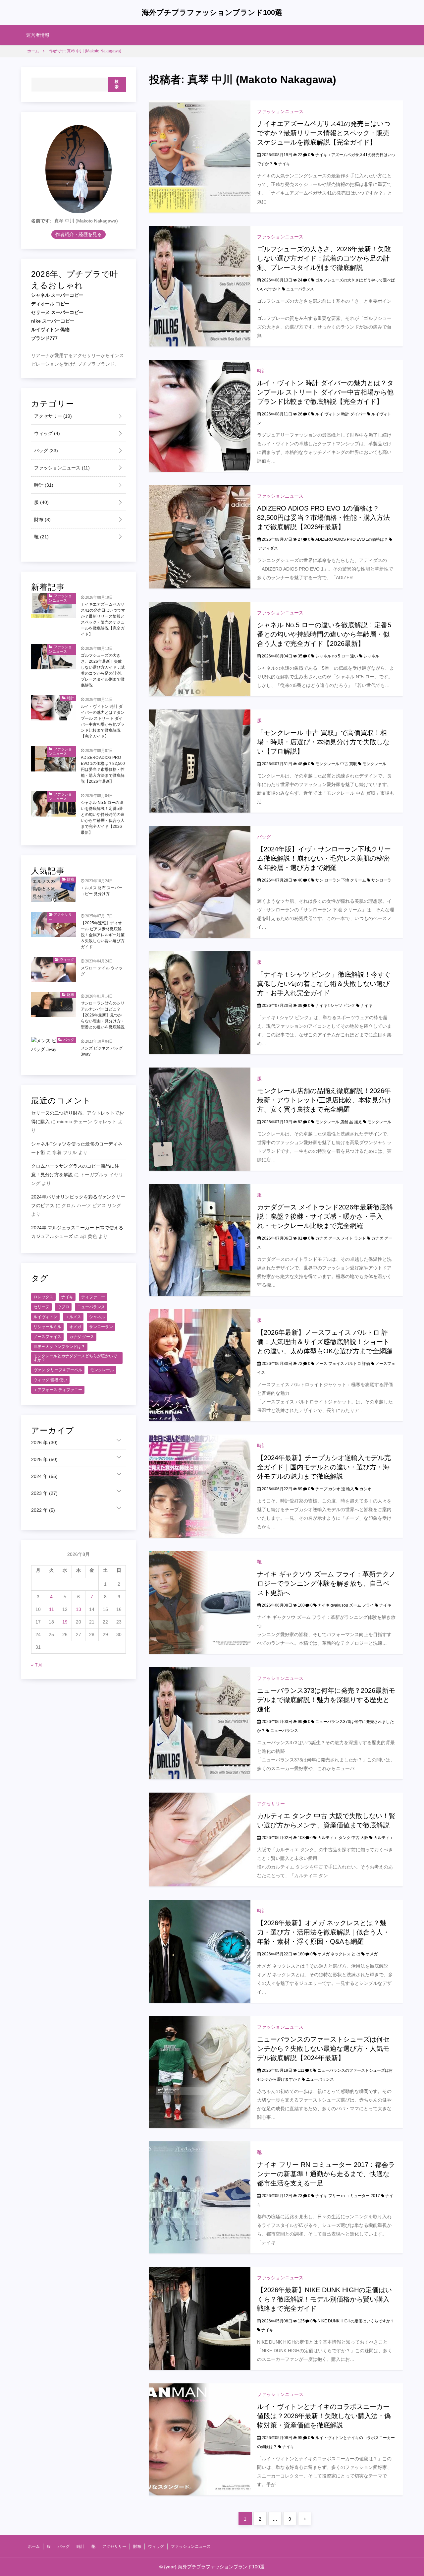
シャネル (371, 656)
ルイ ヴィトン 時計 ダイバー (341, 414)
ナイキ (284, 164)
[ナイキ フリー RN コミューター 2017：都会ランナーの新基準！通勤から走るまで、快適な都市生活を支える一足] (200, 2197)
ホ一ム (34, 2546)
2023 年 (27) (44, 1494)
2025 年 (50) (44, 1460)
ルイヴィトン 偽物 (50, 330)
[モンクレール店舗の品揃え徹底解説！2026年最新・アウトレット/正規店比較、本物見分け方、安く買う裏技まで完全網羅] (200, 1119)
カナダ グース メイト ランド (341, 1238)
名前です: (41, 221)
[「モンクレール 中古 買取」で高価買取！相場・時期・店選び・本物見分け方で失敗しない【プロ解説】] (200, 761)
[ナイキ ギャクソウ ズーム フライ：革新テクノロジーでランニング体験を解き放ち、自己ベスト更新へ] (200, 1602)
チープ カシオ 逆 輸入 (335, 1489)
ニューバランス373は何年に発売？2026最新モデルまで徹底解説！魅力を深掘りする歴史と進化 (326, 1700)
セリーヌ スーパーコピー (57, 313)
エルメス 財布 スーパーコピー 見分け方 (102, 891)
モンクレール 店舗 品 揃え (339, 1122)
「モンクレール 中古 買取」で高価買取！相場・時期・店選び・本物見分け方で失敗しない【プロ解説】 (323, 742)
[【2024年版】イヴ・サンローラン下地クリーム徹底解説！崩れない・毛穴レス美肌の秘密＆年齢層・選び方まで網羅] (200, 882)
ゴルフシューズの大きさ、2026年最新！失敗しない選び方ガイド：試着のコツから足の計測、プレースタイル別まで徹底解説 (324, 258)
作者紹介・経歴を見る (79, 235)
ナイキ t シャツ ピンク (335, 1006)
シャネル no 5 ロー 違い (337, 656)
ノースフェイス (47, 1337)
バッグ (264, 837)
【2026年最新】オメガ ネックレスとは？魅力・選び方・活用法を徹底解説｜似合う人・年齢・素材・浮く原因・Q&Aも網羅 (323, 1932)
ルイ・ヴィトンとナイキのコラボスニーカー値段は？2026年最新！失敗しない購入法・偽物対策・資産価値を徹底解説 (324, 2416)
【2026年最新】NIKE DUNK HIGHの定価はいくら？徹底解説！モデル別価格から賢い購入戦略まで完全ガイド (324, 2299)
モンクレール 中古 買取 (336, 764)
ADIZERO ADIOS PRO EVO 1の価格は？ (352, 539)
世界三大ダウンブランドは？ (59, 1347)
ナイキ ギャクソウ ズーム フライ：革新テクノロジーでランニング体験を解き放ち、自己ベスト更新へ (326, 1583)
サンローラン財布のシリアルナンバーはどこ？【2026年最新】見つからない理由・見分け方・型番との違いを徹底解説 (103, 1015)
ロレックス (43, 1297)
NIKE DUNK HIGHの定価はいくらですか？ (356, 2321)
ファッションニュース (280, 111)
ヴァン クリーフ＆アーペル (58, 1370)
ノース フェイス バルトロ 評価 (343, 1364)
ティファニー (93, 1297)
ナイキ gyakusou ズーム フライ (346, 1605)
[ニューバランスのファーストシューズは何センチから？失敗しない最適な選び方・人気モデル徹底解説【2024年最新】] (200, 2072)
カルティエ (384, 1838)
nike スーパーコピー (53, 321)
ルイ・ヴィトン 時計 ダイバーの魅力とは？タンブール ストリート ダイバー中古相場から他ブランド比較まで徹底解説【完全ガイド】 (325, 392)
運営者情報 (38, 35)
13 (79, 1610)
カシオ (365, 1489)
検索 (117, 85)
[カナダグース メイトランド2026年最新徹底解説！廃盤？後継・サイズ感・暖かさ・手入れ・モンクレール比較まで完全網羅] (200, 1240)
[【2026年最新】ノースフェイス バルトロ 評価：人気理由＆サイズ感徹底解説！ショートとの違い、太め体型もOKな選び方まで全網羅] (200, 1365)
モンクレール (374, 764)
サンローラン (101, 1327)
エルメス (73, 1317)
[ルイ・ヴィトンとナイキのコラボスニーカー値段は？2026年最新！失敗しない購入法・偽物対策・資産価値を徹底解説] (200, 2439)
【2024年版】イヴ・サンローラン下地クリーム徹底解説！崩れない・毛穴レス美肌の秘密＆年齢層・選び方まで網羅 (324, 858)
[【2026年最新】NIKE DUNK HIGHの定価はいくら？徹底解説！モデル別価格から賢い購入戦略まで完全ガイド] (200, 2318)
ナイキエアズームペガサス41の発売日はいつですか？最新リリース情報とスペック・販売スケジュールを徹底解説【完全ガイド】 (324, 133)
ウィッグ (46, 434)
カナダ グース (82, 1337)
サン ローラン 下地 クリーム (341, 880)
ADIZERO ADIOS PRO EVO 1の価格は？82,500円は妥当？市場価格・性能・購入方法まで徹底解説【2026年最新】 (323, 518)
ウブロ (63, 1307)
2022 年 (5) (43, 1510)
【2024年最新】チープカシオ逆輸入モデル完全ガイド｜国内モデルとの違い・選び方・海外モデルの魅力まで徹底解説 (324, 1467)
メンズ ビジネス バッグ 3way (102, 1052)
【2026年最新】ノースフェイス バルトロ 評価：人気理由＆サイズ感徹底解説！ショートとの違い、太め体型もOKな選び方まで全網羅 (325, 1342)
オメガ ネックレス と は (339, 1954)
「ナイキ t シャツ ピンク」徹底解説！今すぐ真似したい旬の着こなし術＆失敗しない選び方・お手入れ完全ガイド (324, 984)
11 (52, 1610)
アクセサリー (271, 1804)
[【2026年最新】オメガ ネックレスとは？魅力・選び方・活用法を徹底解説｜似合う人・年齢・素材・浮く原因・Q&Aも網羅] (200, 1951)
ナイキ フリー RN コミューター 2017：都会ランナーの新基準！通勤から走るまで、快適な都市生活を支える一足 (326, 2174)
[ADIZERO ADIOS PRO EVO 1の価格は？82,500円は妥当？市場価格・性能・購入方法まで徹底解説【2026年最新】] (200, 536)
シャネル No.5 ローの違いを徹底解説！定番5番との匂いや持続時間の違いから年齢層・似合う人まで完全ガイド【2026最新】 (324, 634)
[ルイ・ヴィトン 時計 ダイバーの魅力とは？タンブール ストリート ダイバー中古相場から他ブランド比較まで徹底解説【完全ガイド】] (200, 415)
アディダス (268, 548)
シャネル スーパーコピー (57, 295)
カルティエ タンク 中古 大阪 (343, 1838)
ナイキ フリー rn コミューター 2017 (348, 2196)
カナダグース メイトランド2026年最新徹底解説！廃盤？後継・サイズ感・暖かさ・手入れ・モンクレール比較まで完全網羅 (325, 1216)
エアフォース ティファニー (58, 1390)
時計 (262, 371)
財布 (42, 520)
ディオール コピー (50, 304)
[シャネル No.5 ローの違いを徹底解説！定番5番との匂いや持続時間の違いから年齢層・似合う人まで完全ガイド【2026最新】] (200, 648)
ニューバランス (300, 289)
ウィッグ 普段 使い (50, 1380)
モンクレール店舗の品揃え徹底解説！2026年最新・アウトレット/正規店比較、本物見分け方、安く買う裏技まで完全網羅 (324, 1100)
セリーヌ (41, 1307)
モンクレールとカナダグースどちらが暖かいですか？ (75, 1358)
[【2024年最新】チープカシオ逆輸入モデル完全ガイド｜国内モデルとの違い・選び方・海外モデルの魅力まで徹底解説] (200, 1486)
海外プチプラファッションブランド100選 (212, 12)
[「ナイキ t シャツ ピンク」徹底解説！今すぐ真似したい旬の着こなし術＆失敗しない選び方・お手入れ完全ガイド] (200, 1002)
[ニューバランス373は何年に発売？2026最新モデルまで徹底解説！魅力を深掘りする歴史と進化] (200, 1723)
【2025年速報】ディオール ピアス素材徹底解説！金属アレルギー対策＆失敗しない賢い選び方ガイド (103, 935)
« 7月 (37, 1665)
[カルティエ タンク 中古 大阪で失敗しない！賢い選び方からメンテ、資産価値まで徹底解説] (200, 1839)
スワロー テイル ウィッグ (102, 971)
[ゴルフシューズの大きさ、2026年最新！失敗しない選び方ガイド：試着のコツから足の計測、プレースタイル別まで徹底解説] (200, 286)
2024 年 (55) (44, 1477)
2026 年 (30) (44, 1443)
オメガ (372, 1954)
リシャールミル (47, 1327)
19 (65, 1622)
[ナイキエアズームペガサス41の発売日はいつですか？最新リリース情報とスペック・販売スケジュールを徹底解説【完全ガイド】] (200, 156)
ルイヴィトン (45, 1317)
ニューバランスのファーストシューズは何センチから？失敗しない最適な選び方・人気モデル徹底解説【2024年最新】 (323, 2049)
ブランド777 (44, 338)
